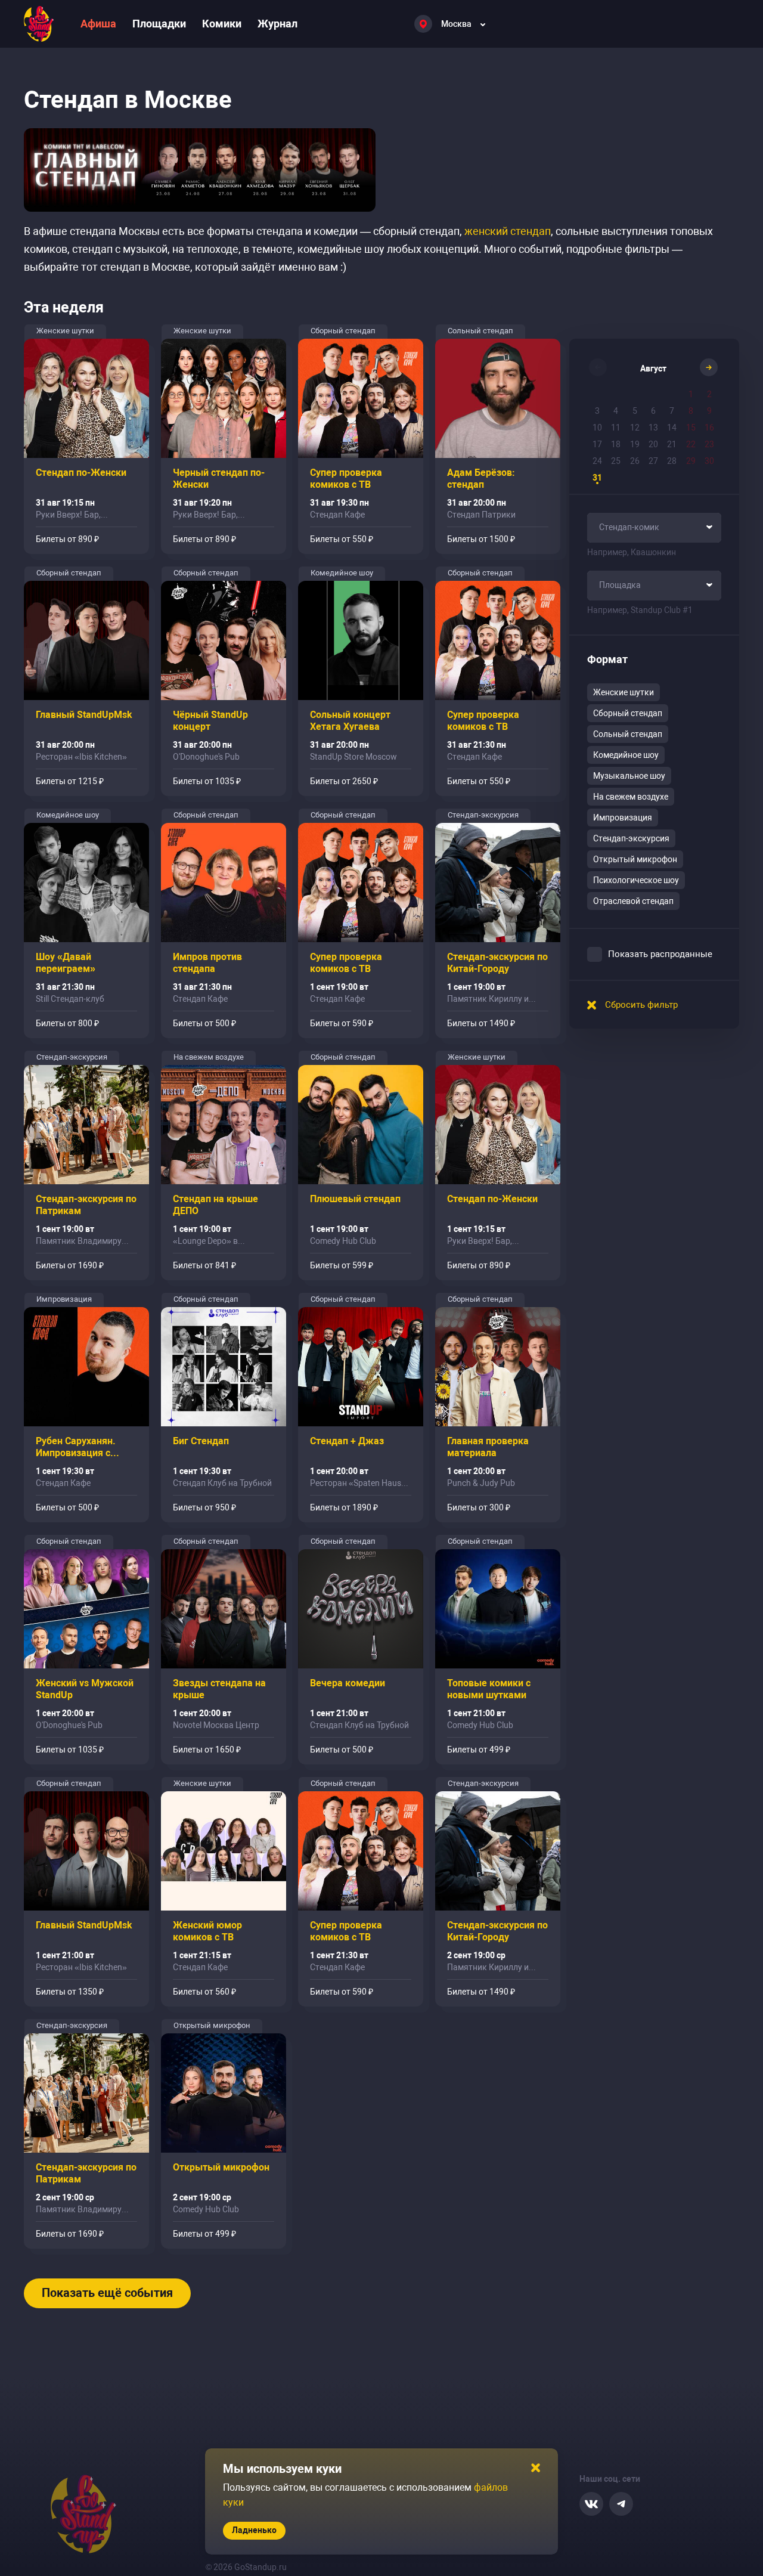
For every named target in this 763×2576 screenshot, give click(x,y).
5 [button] (635, 411)
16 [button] (709, 428)
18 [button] (616, 444)
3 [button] (597, 411)
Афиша (98, 24)
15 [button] (691, 428)
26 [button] (635, 461)
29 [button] (691, 461)
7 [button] (672, 411)
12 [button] (635, 428)
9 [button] (709, 411)
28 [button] (672, 461)
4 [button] (616, 411)
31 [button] (597, 478)
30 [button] (709, 461)
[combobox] (654, 528)
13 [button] (653, 428)
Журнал (277, 24)
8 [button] (691, 411)
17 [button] (597, 444)
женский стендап (508, 231)
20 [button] (653, 444)
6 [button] (653, 411)
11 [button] (616, 428)
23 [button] (709, 444)
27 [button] (653, 461)
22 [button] (691, 444)
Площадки (159, 24)
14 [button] (672, 428)
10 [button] (597, 428)
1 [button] (691, 394)
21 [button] (672, 444)
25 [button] (616, 461)
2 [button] (709, 394)
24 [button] (597, 461)
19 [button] (635, 444)
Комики (222, 24)
